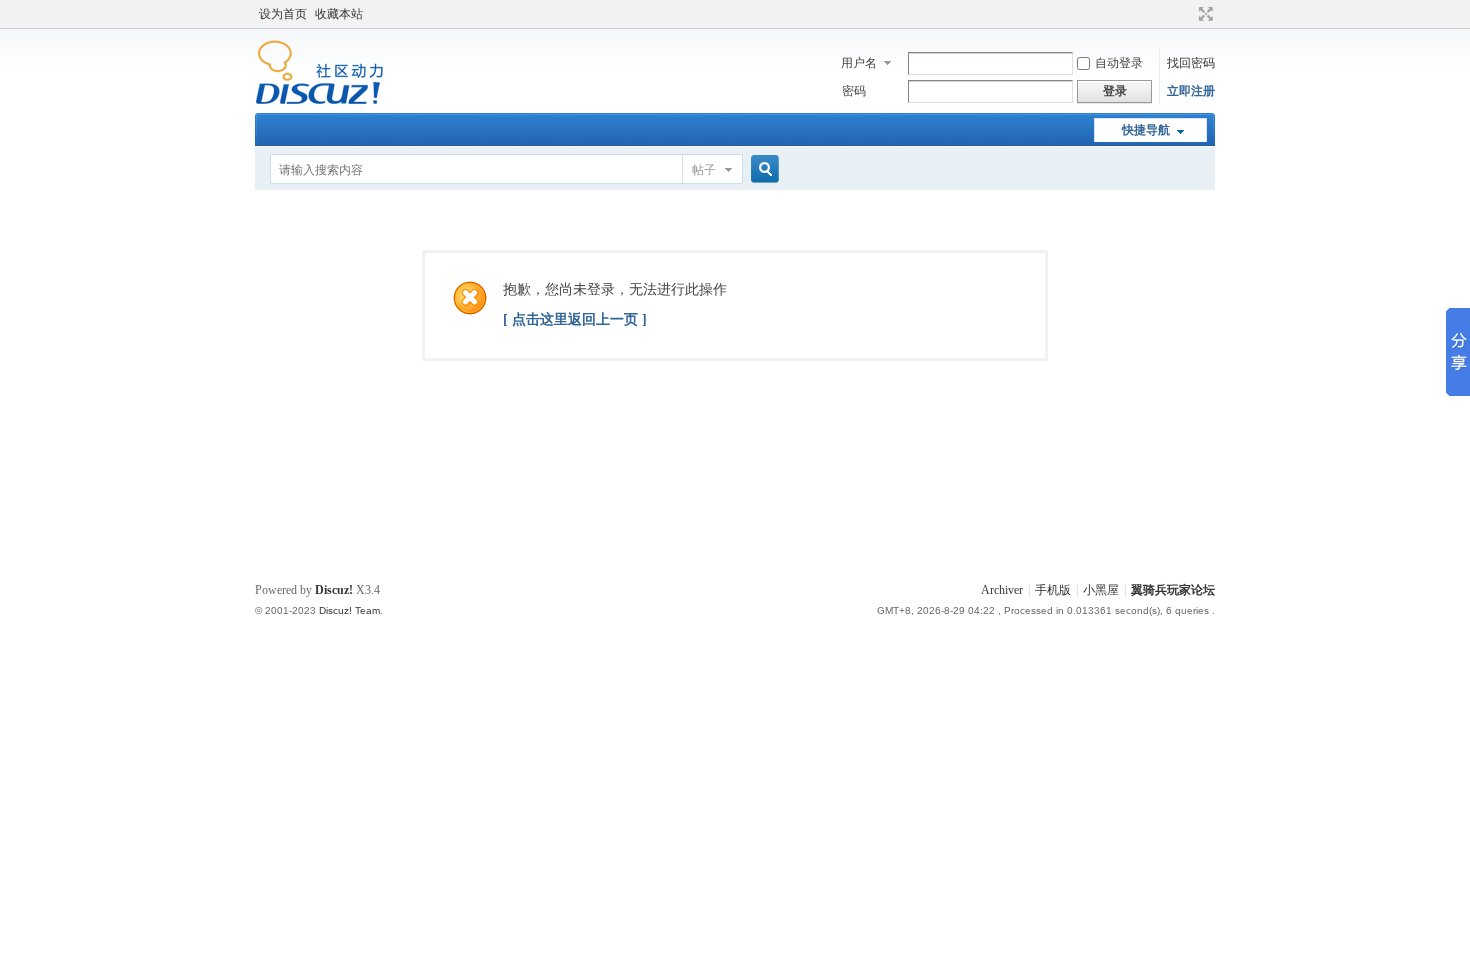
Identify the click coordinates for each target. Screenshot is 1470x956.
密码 (854, 91)
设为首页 (283, 14)
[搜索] (762, 169)
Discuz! (334, 590)
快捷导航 (1146, 130)
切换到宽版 (1203, 14)
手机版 (1053, 590)
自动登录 (1119, 63)
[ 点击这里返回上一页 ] (575, 319)
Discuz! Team (349, 610)
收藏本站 (339, 14)
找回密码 (1191, 63)
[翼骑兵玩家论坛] (319, 101)
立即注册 (1191, 91)
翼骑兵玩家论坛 (1173, 590)
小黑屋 (1101, 590)
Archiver (1002, 590)
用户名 (859, 63)
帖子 (704, 170)
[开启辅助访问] (1187, 14)
